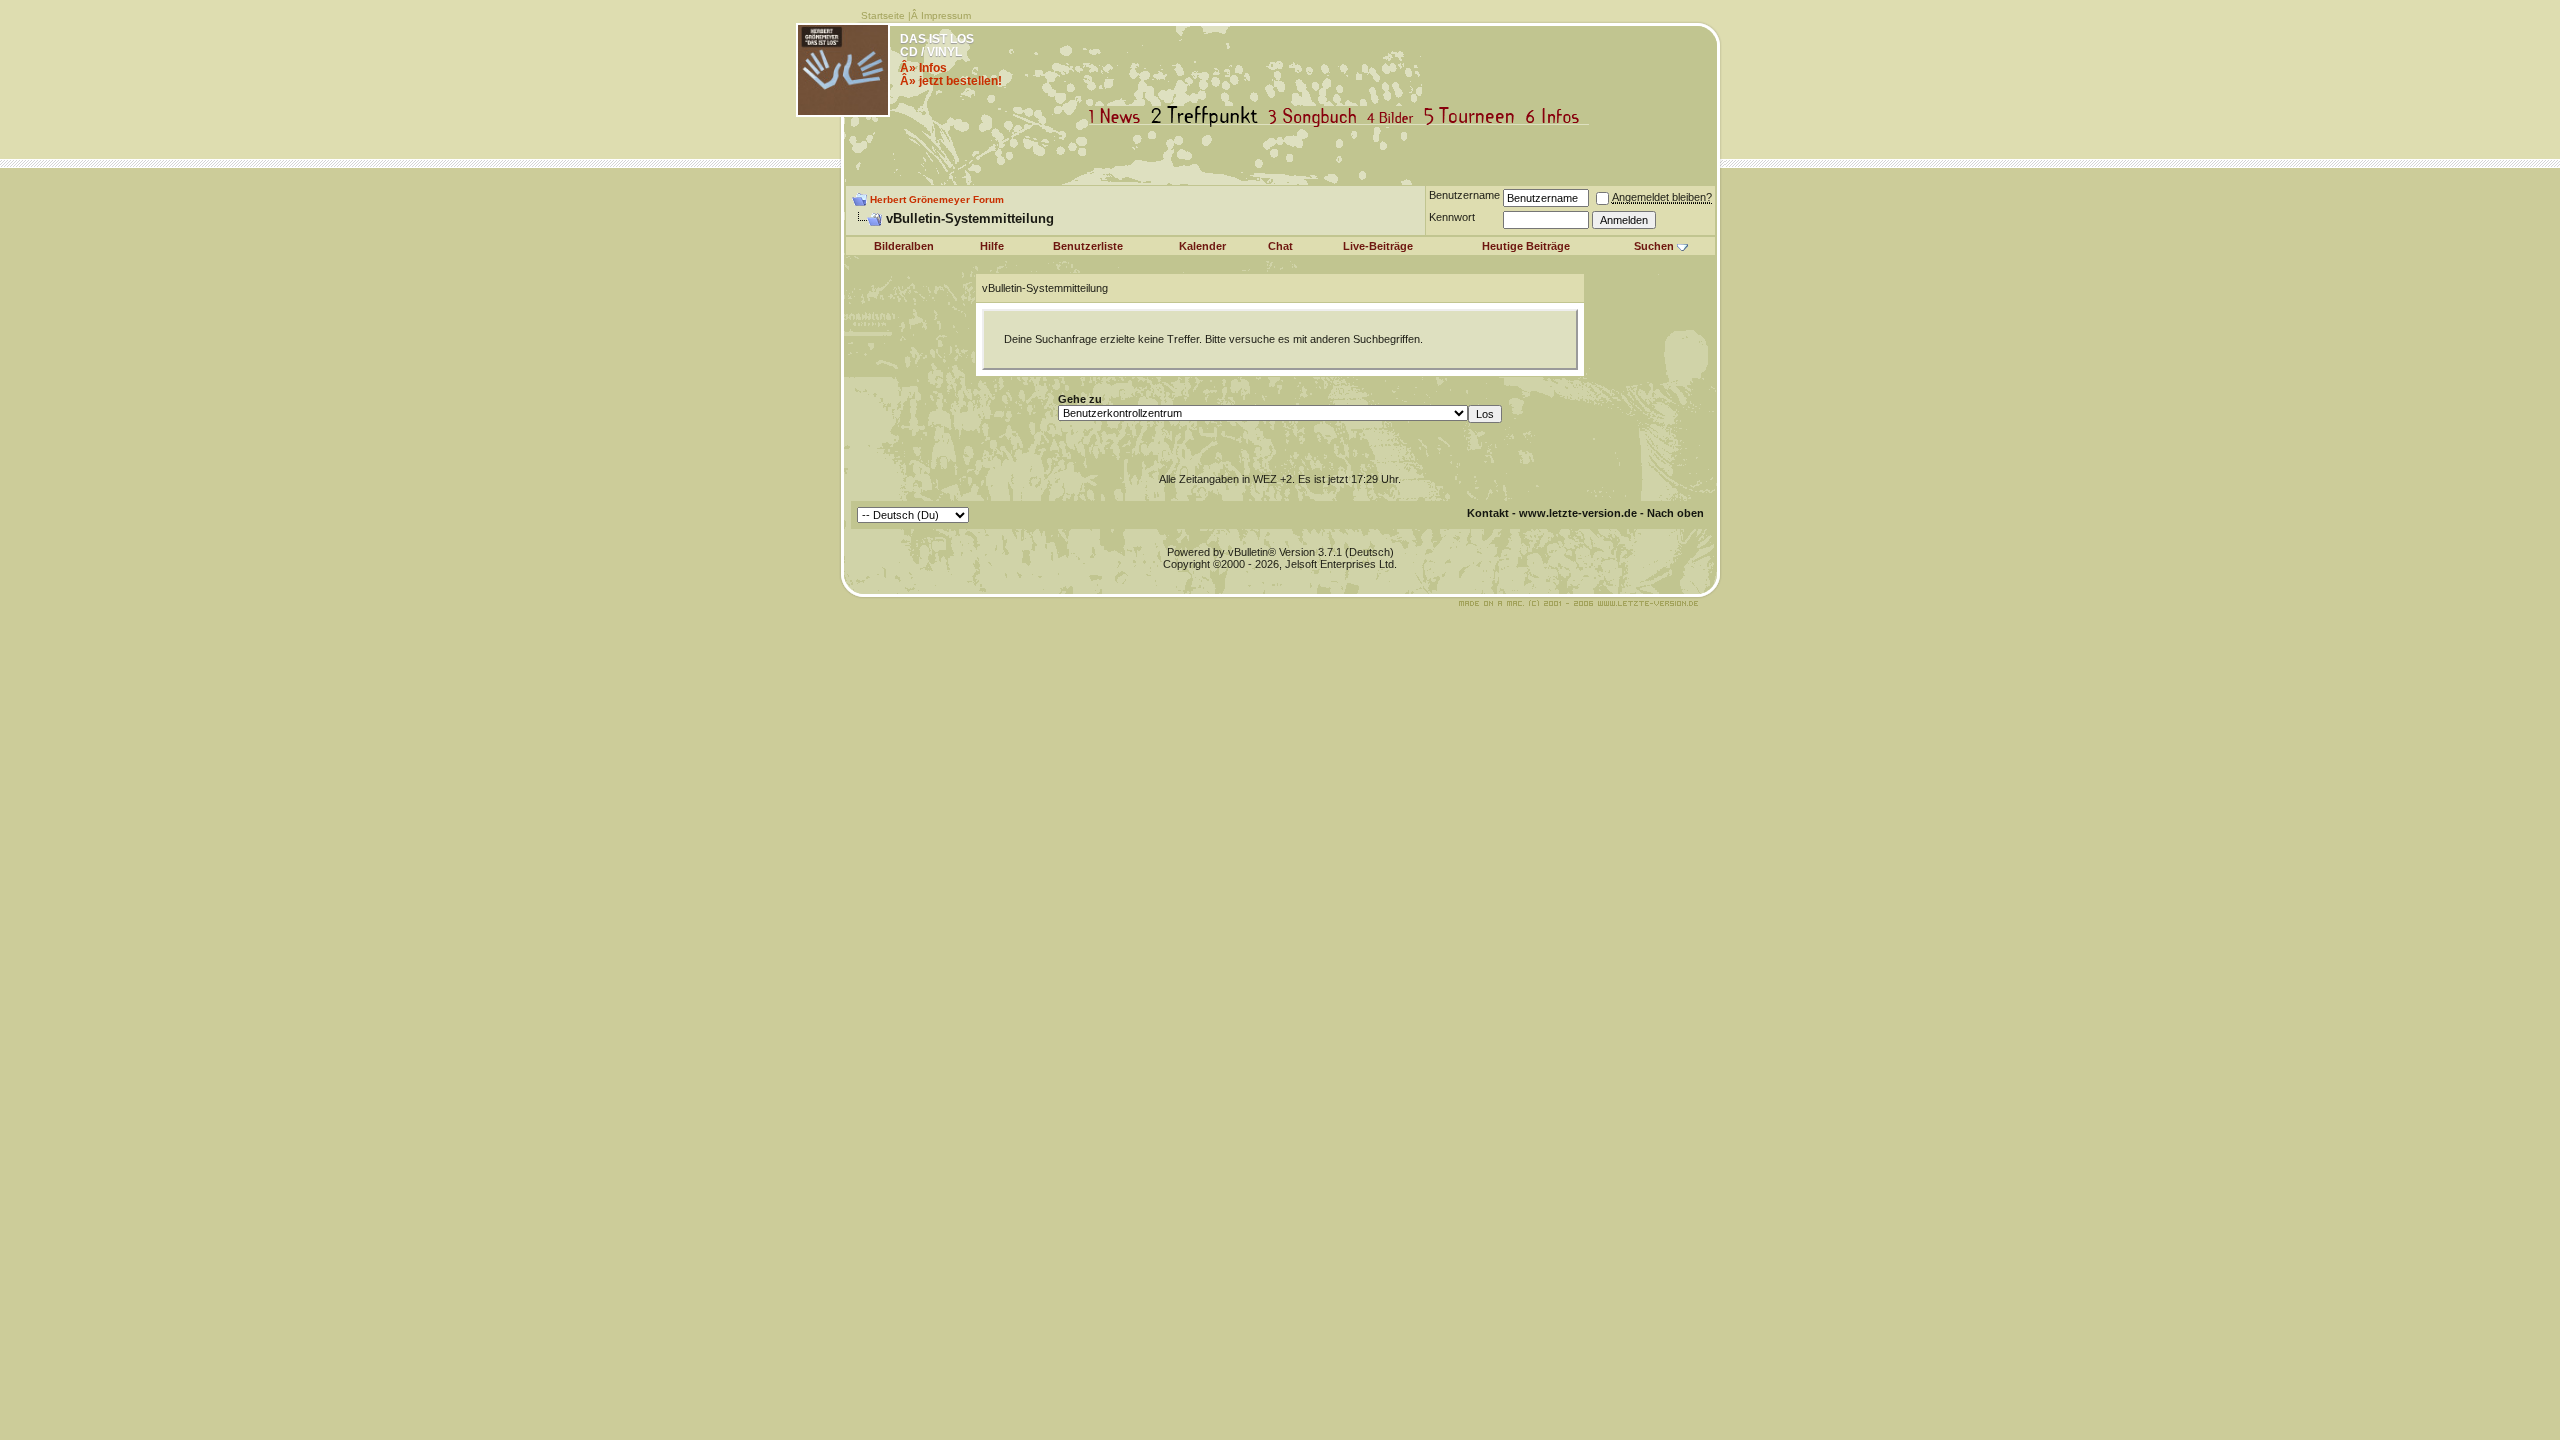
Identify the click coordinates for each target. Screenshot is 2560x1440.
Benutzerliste (1088, 246)
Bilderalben (904, 246)
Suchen (1654, 246)
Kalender (1202, 246)
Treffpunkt (1208, 116)
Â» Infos (923, 68)
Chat (1280, 246)
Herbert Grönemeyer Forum (937, 199)
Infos (1557, 116)
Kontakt (1488, 513)
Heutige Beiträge (1526, 246)
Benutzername (1464, 195)
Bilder (1394, 116)
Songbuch (1316, 116)
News (1119, 116)
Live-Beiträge (1378, 246)
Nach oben (1675, 513)
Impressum (946, 15)
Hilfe (992, 246)
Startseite (883, 15)
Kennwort (1452, 217)
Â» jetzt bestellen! (951, 81)
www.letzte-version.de (1578, 513)
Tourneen (1474, 116)
